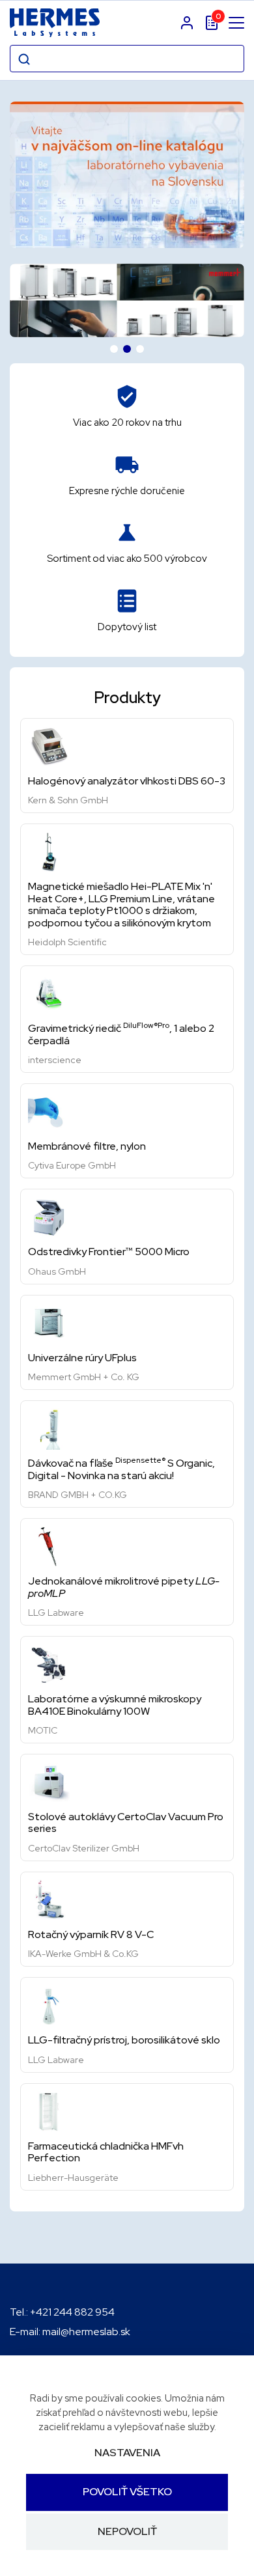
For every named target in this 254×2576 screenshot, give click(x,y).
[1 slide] (114, 349)
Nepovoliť (127, 2531)
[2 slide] (127, 349)
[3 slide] (140, 349)
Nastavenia (127, 2453)
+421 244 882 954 (72, 2312)
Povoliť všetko (127, 2492)
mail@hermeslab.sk (86, 2332)
